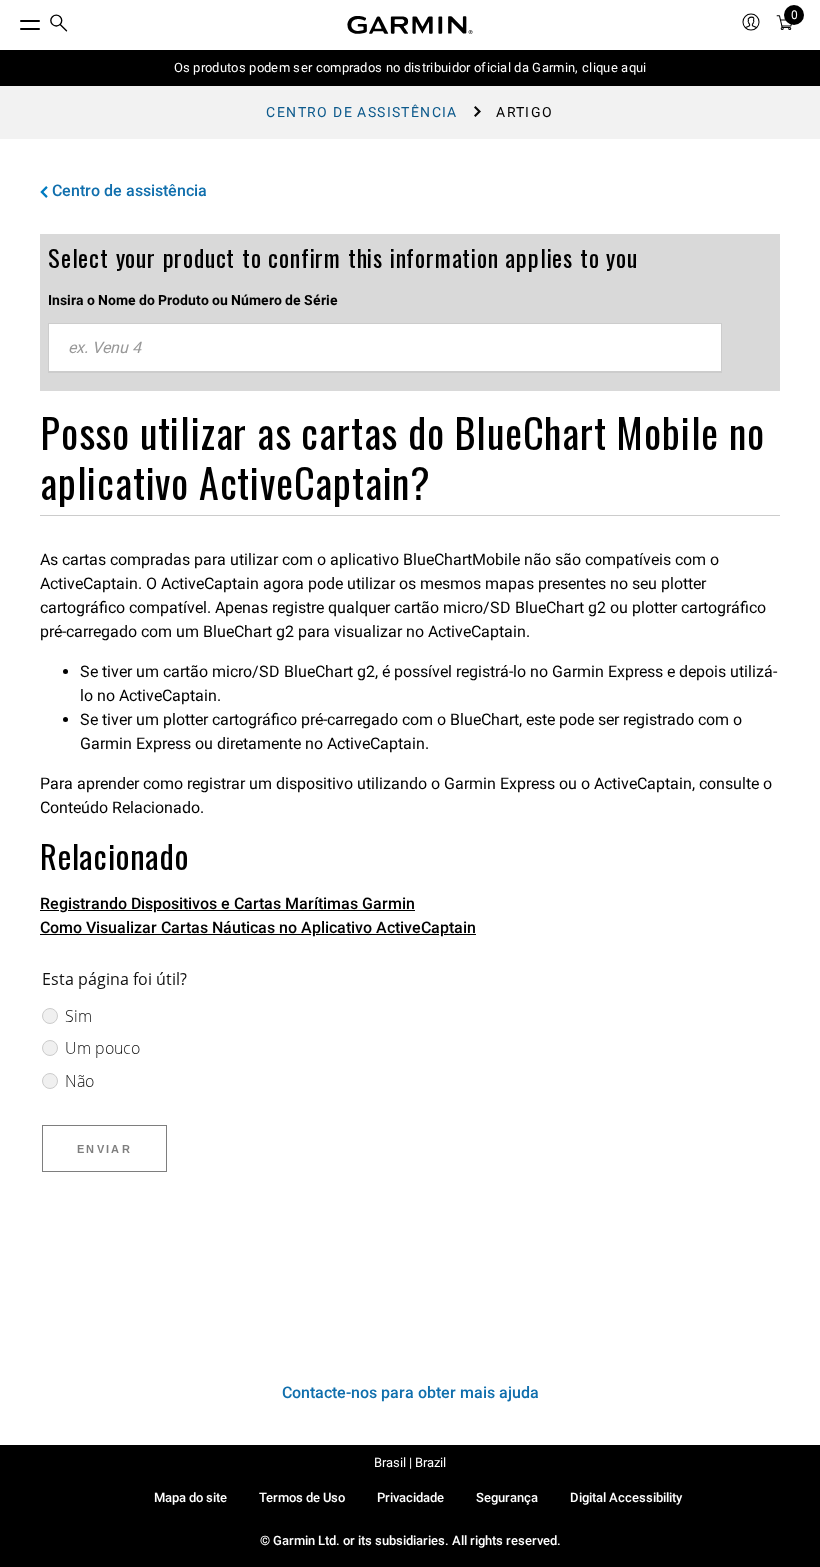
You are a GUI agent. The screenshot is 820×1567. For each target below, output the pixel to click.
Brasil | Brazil (410, 1462)
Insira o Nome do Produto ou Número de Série (193, 300)
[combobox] (385, 348)
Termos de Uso (302, 1497)
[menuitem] (59, 25)
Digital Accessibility (626, 1497)
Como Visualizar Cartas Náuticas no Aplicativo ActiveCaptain (258, 927)
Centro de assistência (361, 112)
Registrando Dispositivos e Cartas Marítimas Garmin (227, 903)
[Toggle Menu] (12, 20)
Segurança (507, 1497)
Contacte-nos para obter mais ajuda (410, 1392)
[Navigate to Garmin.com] (410, 25)
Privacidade (410, 1497)
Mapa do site (190, 1497)
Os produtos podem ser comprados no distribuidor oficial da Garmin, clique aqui (410, 67)
